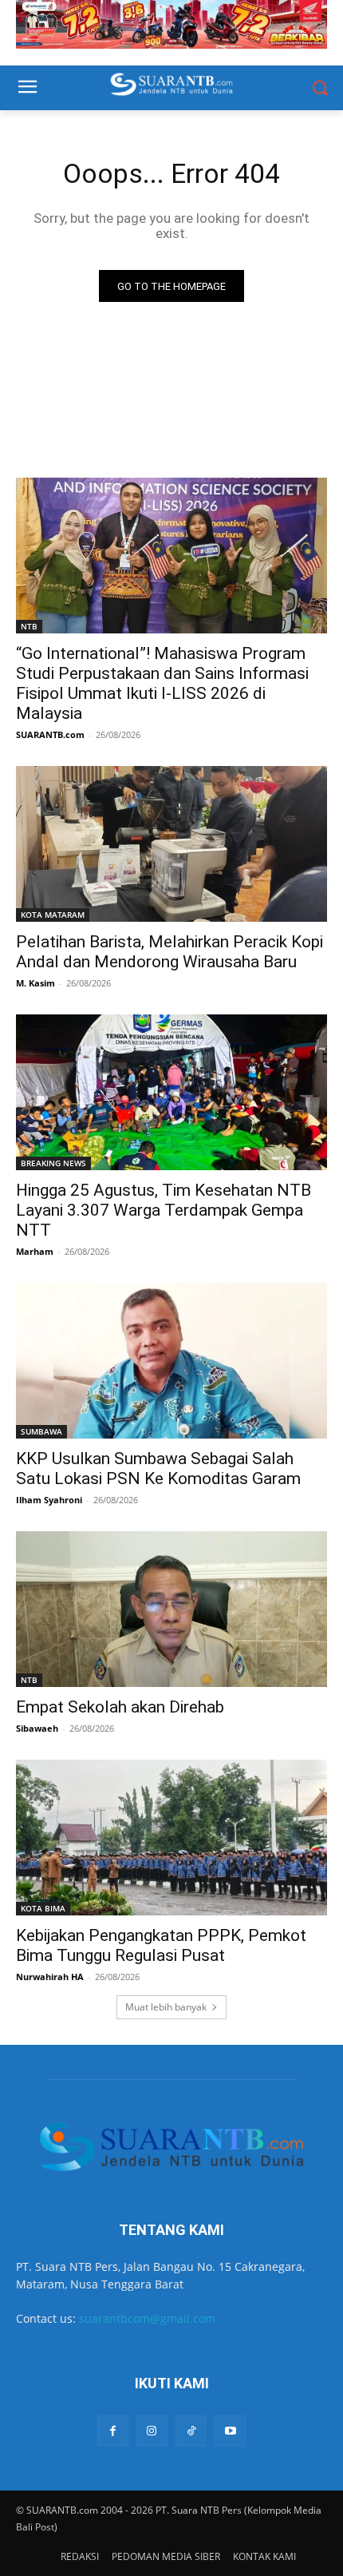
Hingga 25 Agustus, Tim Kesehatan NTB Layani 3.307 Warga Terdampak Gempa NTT (164, 1210)
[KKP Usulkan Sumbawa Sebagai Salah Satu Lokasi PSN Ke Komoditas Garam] (171, 1361)
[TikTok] (191, 2431)
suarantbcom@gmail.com (147, 2318)
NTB (29, 626)
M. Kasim (35, 983)
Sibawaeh (37, 1728)
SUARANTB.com (50, 734)
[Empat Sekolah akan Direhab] (171, 1609)
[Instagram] (152, 2431)
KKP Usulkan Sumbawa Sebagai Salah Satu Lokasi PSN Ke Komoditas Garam (158, 1469)
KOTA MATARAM (53, 915)
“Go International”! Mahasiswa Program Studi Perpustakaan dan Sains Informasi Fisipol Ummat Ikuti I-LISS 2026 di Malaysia (162, 683)
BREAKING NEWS (53, 1163)
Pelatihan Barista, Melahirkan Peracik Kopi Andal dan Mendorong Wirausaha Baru (170, 952)
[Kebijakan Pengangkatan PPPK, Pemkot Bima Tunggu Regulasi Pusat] (171, 1838)
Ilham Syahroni (49, 1500)
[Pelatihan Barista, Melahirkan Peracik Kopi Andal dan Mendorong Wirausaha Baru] (171, 844)
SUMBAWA (41, 1431)
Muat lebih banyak (166, 2007)
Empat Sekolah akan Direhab (120, 1707)
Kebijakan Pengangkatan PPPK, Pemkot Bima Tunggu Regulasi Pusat (161, 1945)
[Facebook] (113, 2431)
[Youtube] (230, 2431)
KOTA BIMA (43, 1908)
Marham (35, 1251)
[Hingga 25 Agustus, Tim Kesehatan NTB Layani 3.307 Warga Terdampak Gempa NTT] (171, 1092)
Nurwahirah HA (50, 1977)
